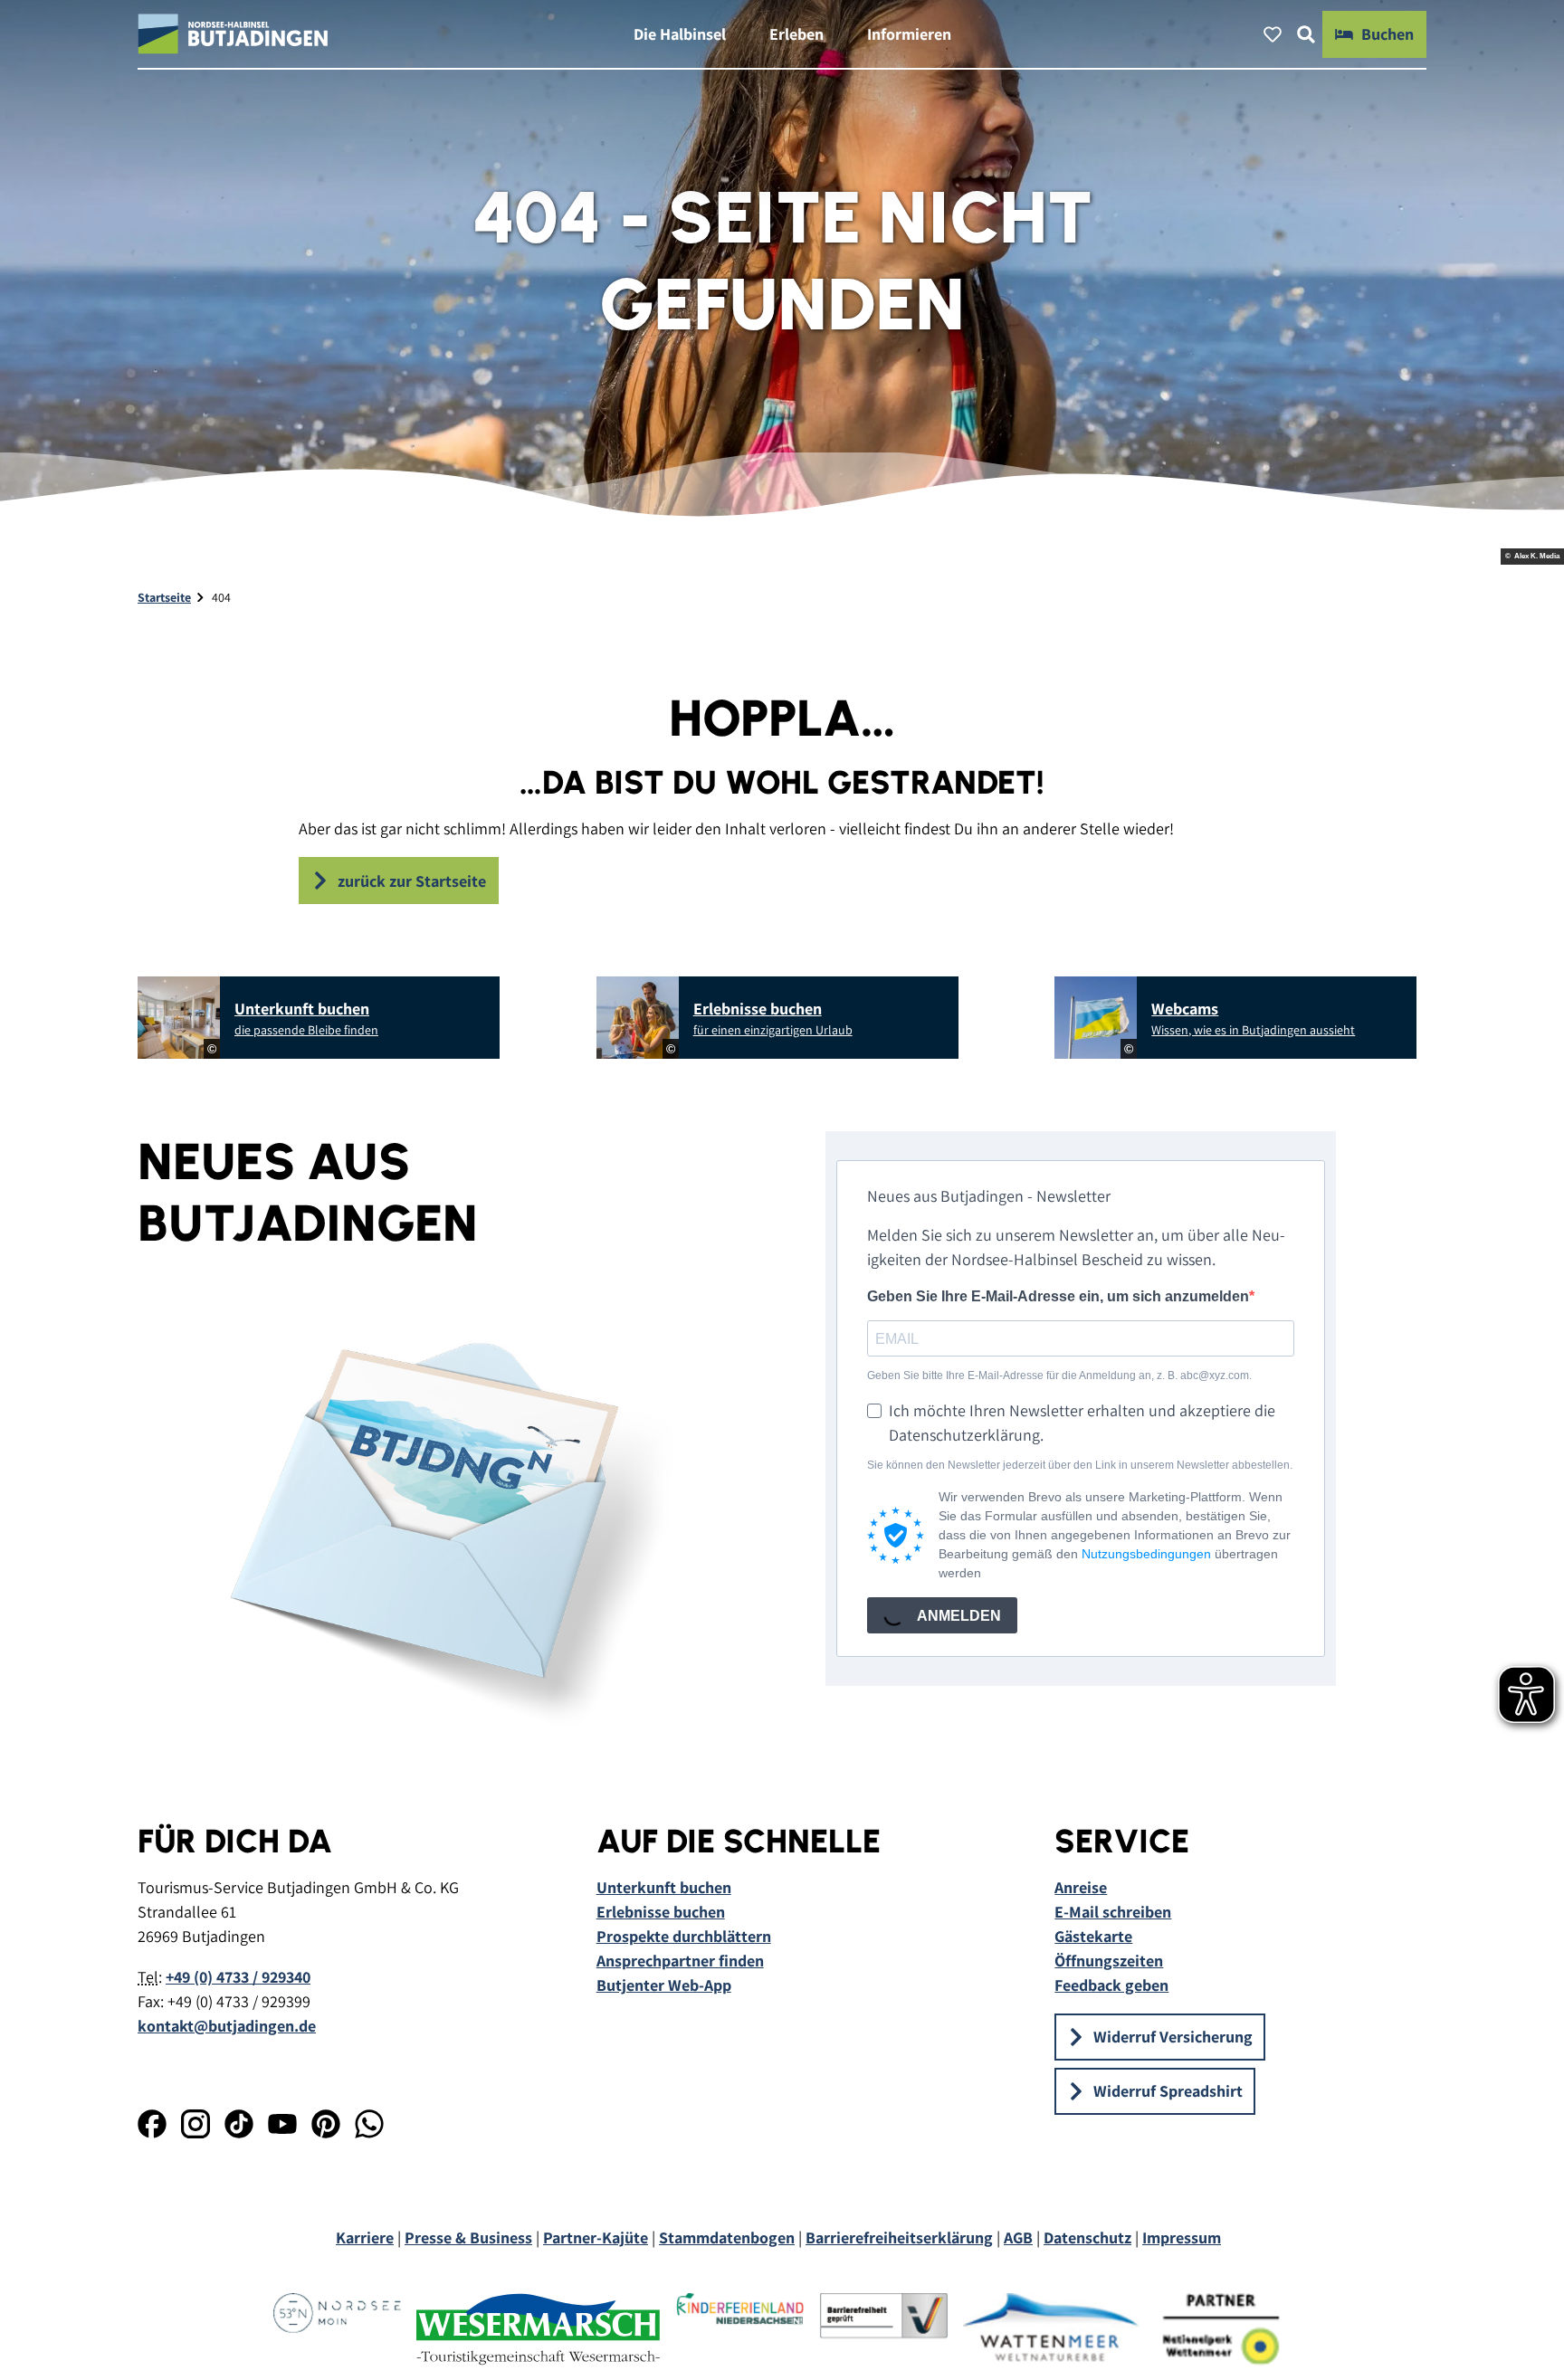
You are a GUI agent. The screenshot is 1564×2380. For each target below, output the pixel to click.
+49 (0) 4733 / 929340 (238, 1977)
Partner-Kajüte (596, 2237)
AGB (1018, 2237)
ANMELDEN (958, 1616)
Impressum (1182, 2237)
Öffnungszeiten (1109, 1961)
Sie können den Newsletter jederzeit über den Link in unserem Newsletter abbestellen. (1080, 1465)
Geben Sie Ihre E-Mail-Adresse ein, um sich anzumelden (1058, 1296)
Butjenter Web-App (664, 1985)
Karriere (365, 2237)
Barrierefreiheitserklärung (899, 2237)
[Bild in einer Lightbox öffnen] (438, 1522)
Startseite (164, 597)
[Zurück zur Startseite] (233, 34)
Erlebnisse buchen (661, 1912)
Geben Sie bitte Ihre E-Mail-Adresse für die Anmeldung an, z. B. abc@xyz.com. (1059, 1376)
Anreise (1081, 1887)
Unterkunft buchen (664, 1887)
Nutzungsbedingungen (1146, 1554)
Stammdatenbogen (727, 2237)
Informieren (909, 34)
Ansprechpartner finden (680, 1961)
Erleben (796, 34)
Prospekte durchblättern (684, 1936)
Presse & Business (468, 2237)
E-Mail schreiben (1113, 1912)
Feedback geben (1111, 1985)
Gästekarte (1093, 1936)
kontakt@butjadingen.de (227, 2026)
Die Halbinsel (680, 34)
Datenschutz (1087, 2237)
